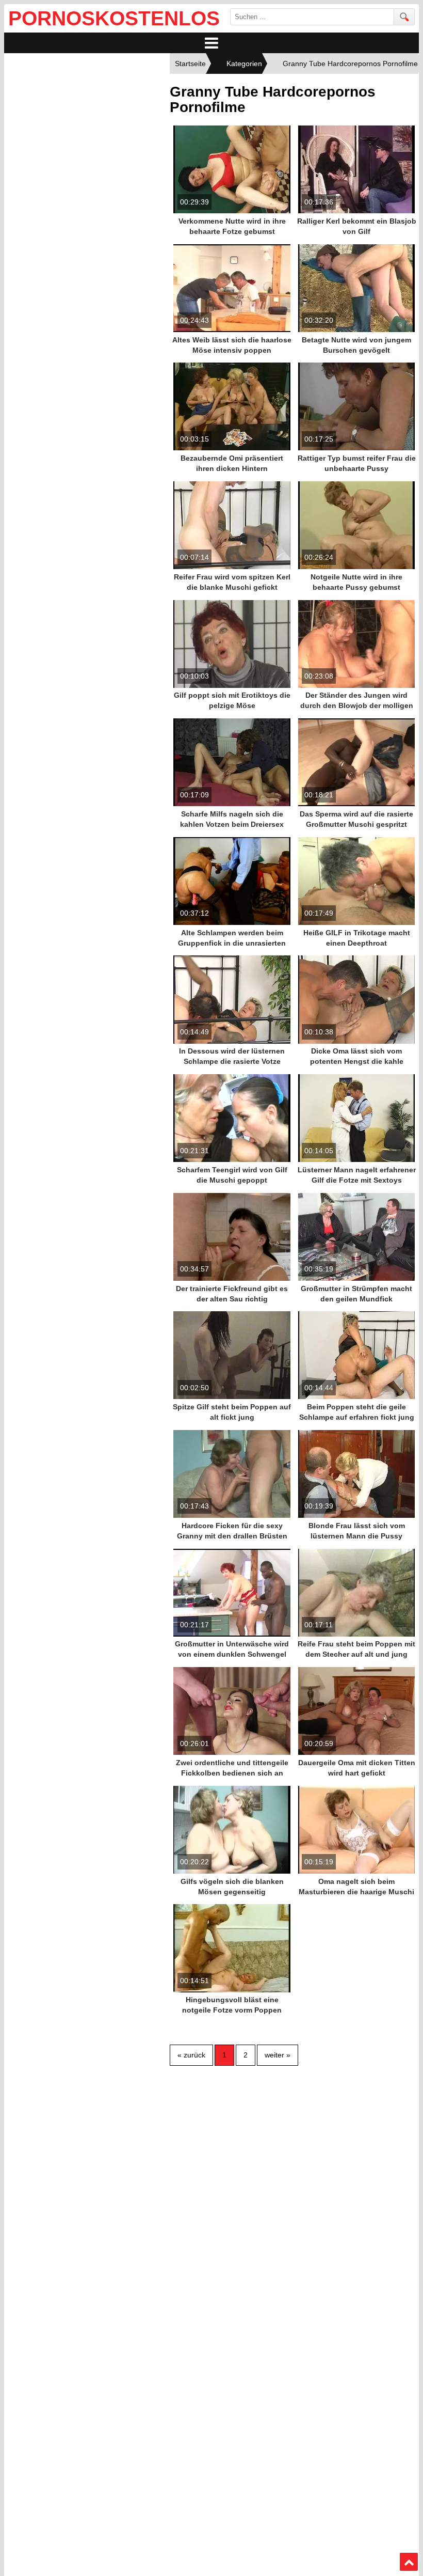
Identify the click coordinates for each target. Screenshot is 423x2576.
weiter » (278, 2055)
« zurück (191, 2055)
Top (409, 2562)
